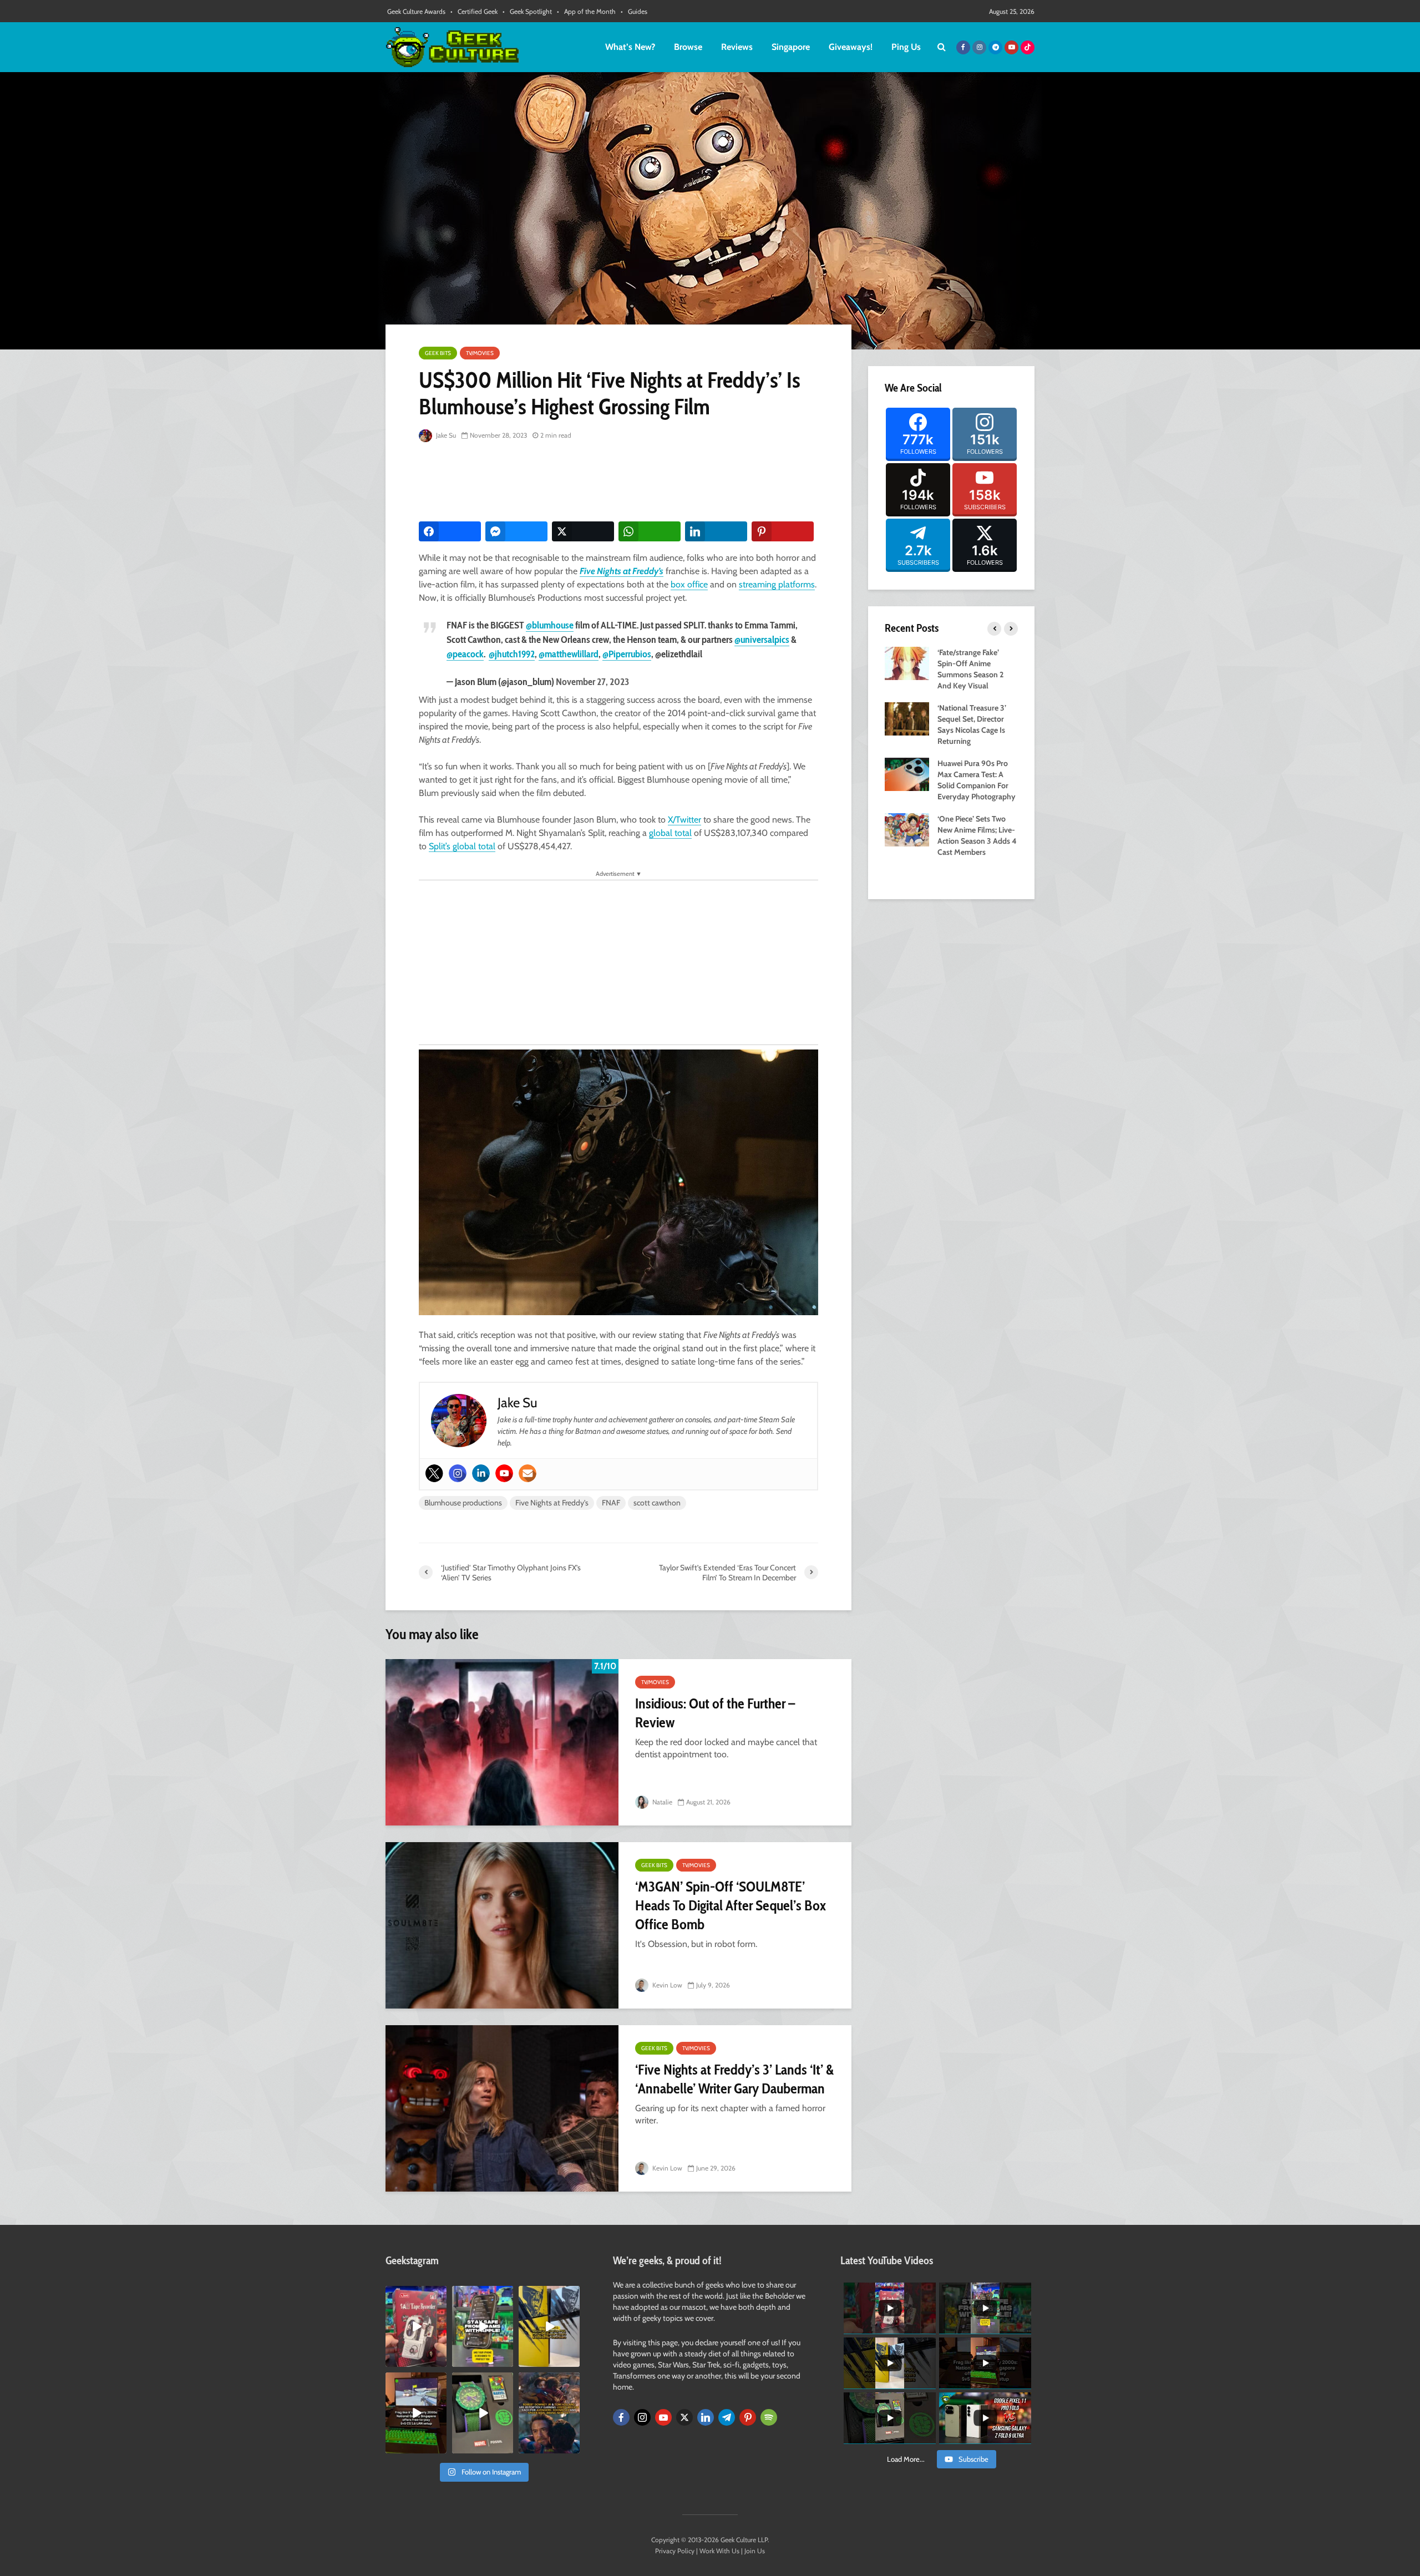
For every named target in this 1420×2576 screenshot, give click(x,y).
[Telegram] (727, 2417)
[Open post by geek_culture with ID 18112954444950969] (483, 2326)
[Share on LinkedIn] (716, 531)
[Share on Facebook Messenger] (516, 531)
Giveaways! (851, 47)
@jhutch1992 (512, 654)
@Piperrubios (627, 654)
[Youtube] (504, 1473)
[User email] (528, 1473)
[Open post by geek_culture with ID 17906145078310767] (416, 2326)
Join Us (755, 2551)
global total (670, 833)
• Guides (634, 11)
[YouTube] (663, 2417)
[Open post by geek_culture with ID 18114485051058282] (483, 2413)
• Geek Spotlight (527, 11)
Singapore (791, 47)
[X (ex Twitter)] (684, 2417)
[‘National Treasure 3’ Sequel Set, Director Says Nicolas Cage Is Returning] (907, 718)
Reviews (737, 47)
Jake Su (445, 435)
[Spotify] (769, 2417)
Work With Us (719, 2551)
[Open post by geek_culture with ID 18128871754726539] (549, 2326)
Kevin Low (666, 1985)
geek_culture (415, 2294)
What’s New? (630, 47)
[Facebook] (621, 2417)
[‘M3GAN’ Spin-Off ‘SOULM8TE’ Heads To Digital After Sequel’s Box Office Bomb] (502, 1925)
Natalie (661, 1802)
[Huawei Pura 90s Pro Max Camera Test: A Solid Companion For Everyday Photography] (907, 773)
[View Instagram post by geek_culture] (440, 2360)
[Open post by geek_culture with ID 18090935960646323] (416, 2413)
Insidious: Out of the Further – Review (715, 1713)
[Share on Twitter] (583, 531)
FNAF (611, 1503)
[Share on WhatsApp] (650, 531)
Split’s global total (462, 846)
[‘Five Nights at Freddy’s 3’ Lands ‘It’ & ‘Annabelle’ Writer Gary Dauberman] (502, 2108)
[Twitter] (434, 1473)
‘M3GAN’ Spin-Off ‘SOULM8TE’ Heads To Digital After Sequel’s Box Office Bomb (731, 1905)
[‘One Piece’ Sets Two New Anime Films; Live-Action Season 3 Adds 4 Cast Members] (907, 829)
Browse (688, 47)
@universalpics (762, 640)
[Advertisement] (621, 483)
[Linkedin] (481, 1473)
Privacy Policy (675, 2551)
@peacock (465, 654)
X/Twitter (684, 820)
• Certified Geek (474, 11)
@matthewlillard (569, 654)
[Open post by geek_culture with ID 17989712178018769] (549, 2413)
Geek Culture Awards (416, 11)
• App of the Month (586, 11)
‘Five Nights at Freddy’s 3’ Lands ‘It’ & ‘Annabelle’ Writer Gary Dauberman (734, 2079)
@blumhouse (550, 625)
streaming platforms (777, 584)
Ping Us (906, 47)
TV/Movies (480, 353)
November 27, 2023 (592, 682)
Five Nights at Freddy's (552, 1503)
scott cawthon (657, 1503)
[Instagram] (458, 1473)
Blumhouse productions (463, 1503)
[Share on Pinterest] (783, 531)
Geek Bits (438, 353)
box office (689, 584)
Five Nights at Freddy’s (622, 571)
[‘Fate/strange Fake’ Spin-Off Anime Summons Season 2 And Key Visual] (907, 662)
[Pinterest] (748, 2417)
